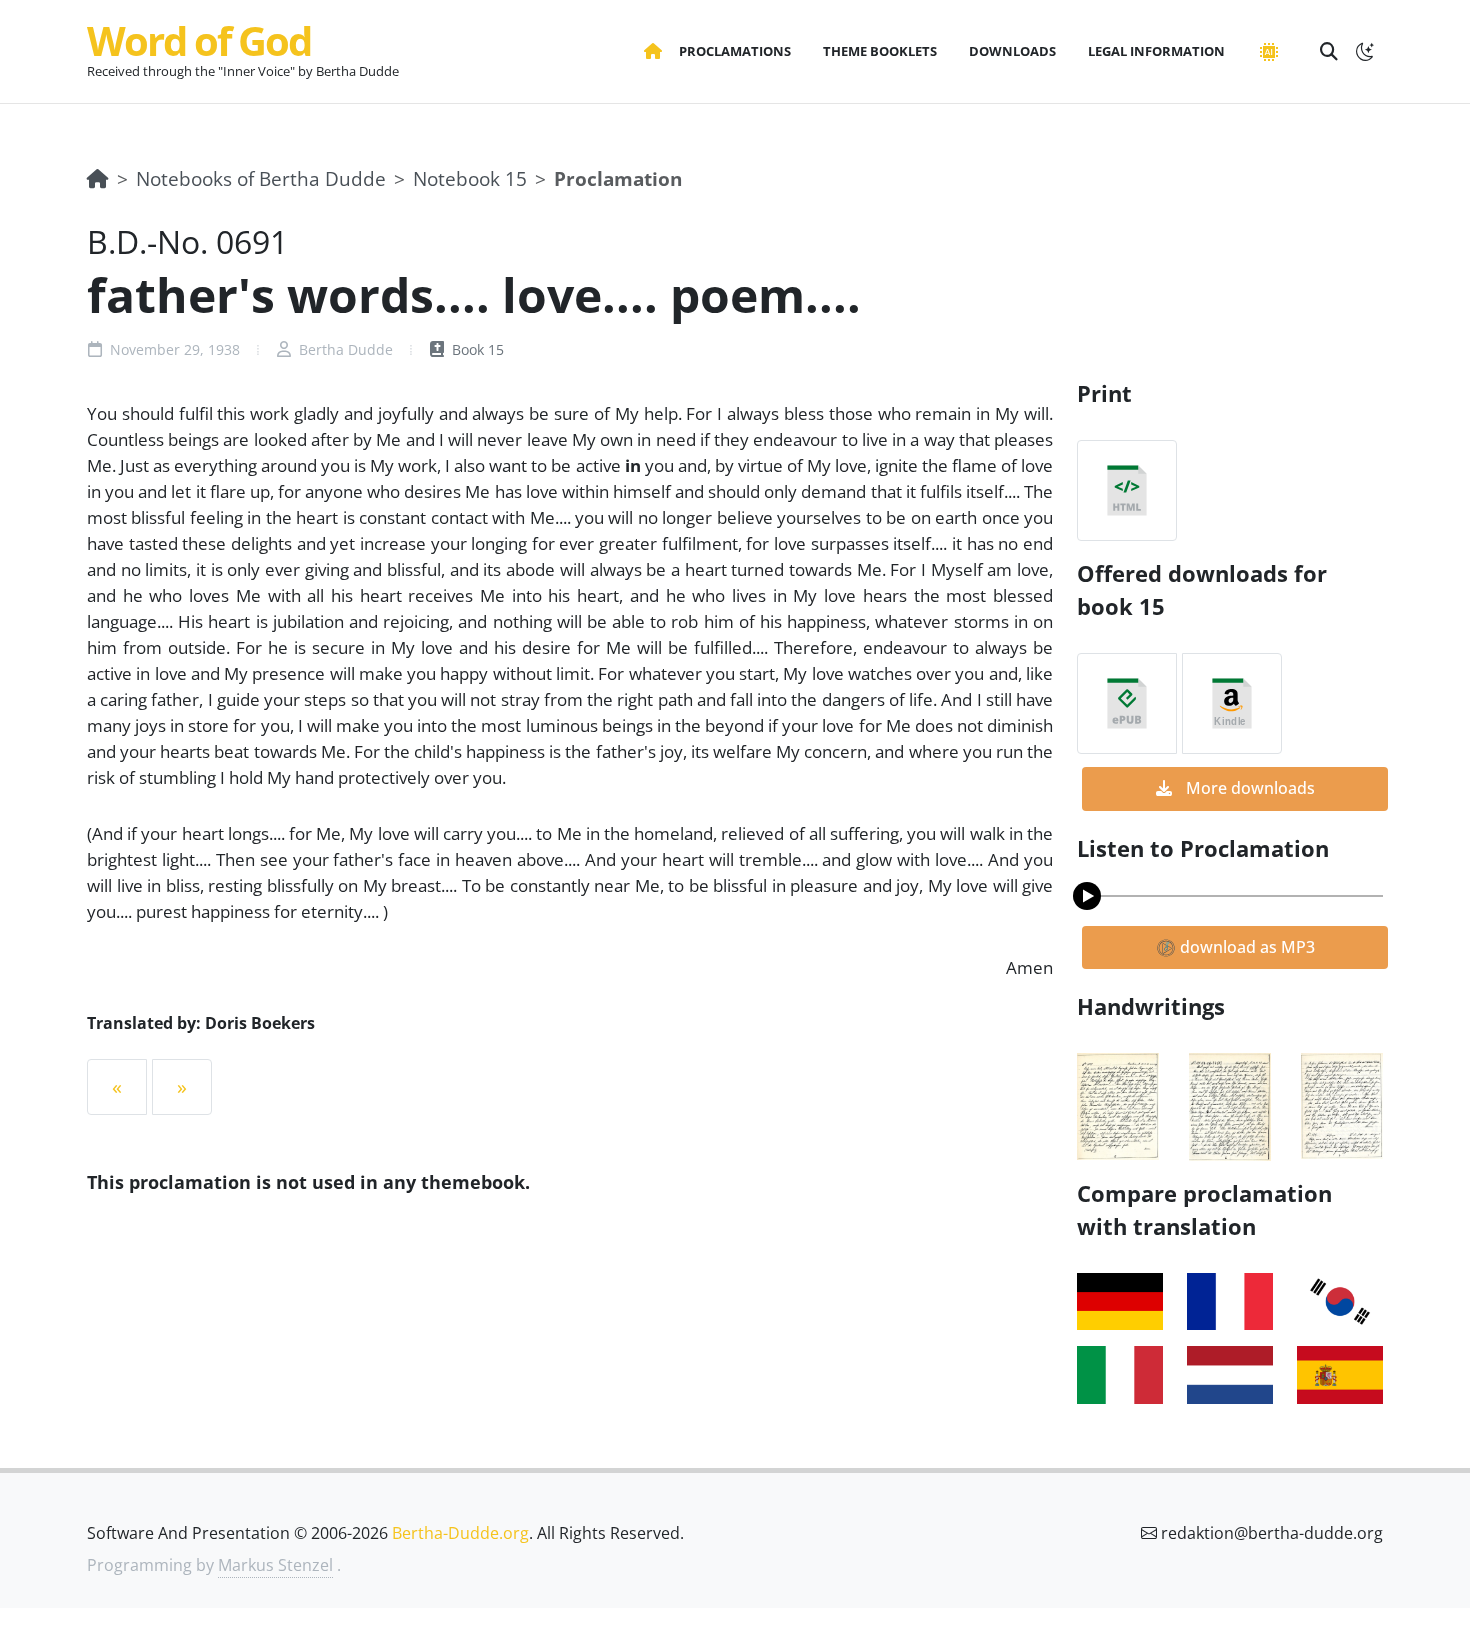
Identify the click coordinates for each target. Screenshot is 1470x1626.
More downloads (1248, 788)
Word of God (199, 40)
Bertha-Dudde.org (460, 1533)
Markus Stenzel (275, 1565)
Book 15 (476, 349)
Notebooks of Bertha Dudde (261, 178)
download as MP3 (1245, 947)
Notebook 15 (470, 178)
